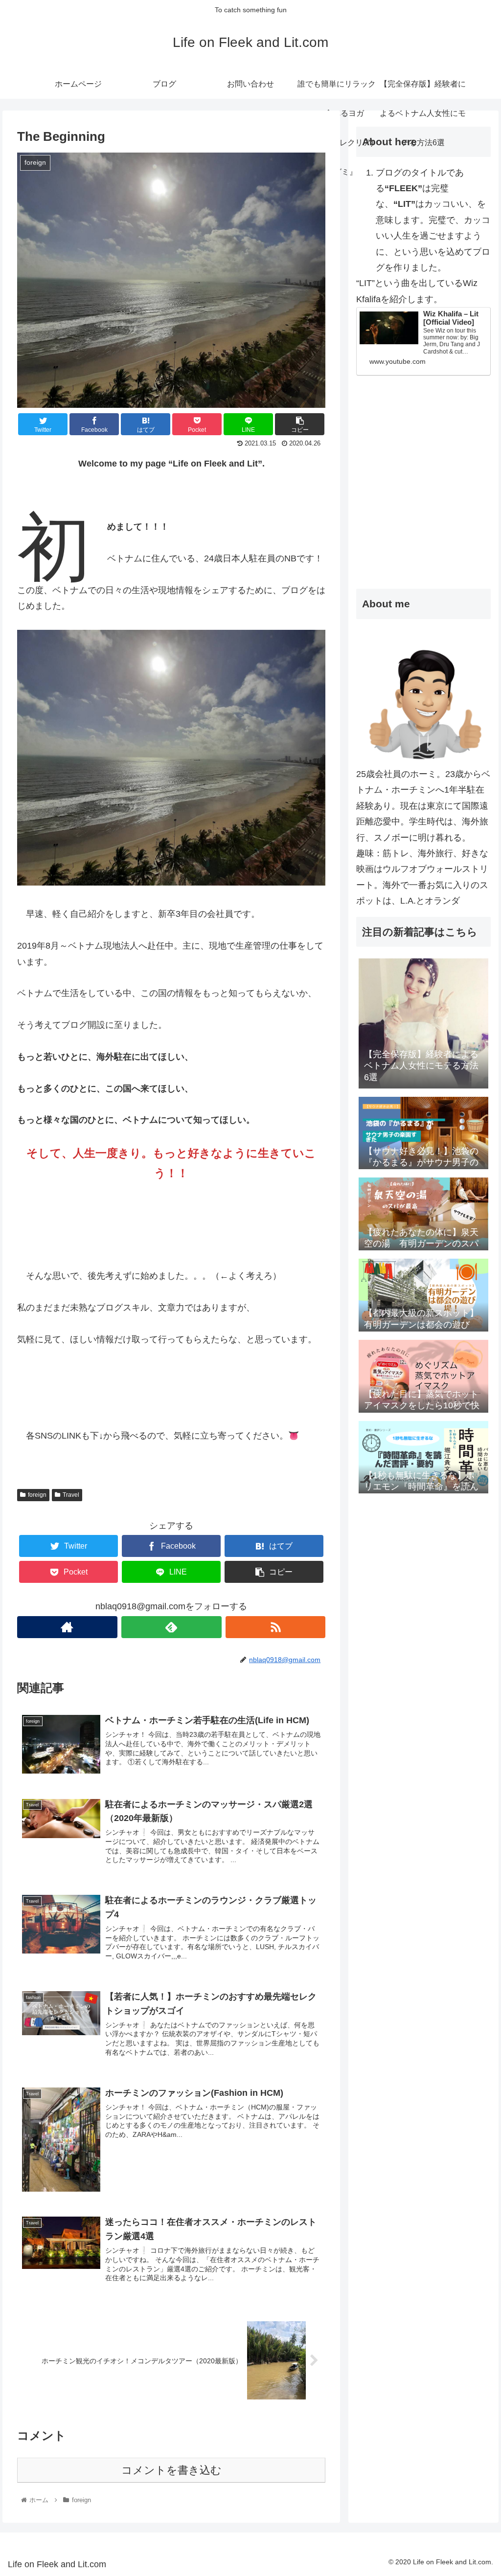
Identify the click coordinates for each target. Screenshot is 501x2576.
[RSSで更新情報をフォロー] (276, 1627)
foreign (37, 1495)
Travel (71, 1495)
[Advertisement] (423, 504)
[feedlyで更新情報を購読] (171, 1627)
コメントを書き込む (171, 2470)
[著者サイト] (67, 1627)
